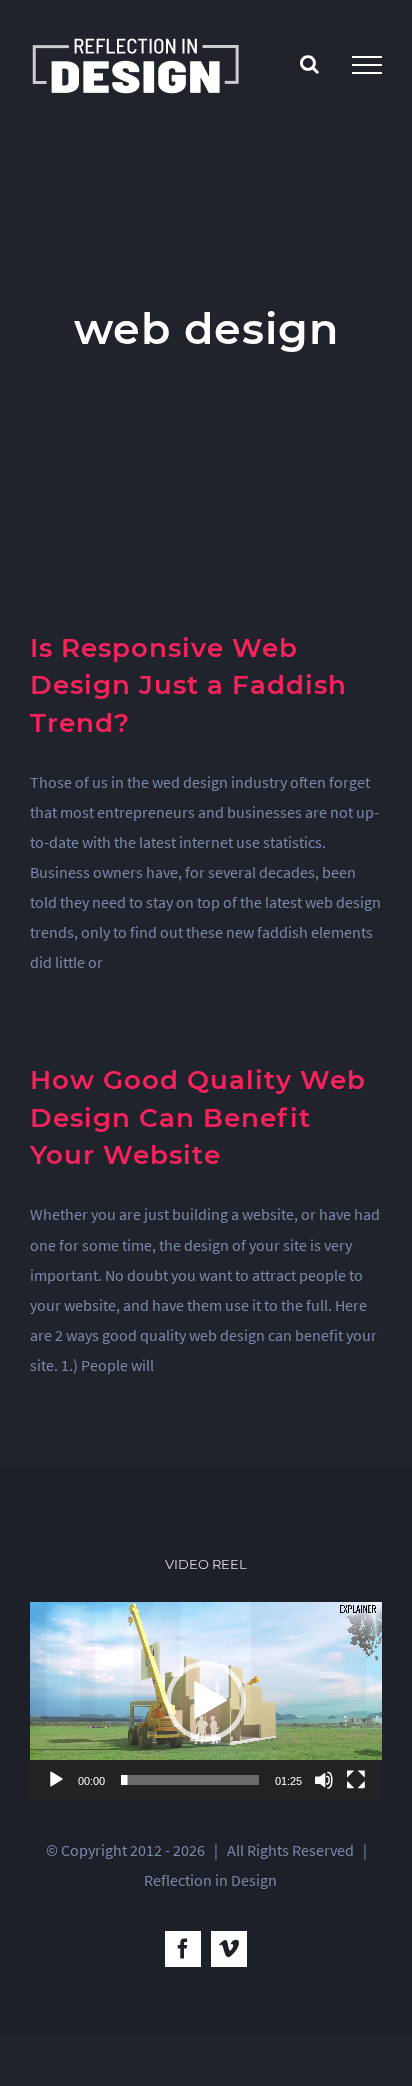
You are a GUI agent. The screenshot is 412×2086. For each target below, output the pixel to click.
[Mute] (324, 1780)
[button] (206, 1701)
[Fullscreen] (356, 1780)
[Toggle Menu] (367, 65)
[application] (206, 1701)
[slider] (190, 1780)
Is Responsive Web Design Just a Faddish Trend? (188, 685)
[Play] (56, 1780)
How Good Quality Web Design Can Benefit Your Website (198, 1117)
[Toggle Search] (309, 64)
